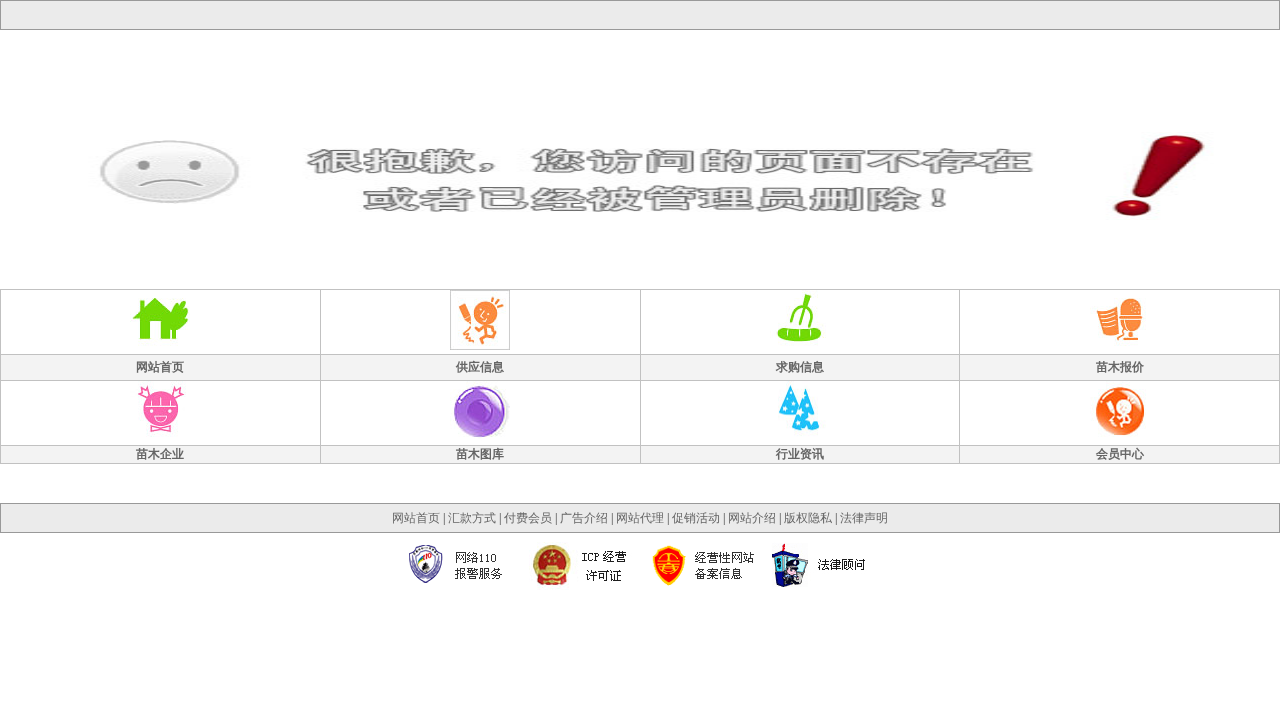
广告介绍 (584, 518)
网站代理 (640, 518)
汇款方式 (472, 518)
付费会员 (528, 518)
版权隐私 (808, 518)
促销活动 (696, 518)
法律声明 (864, 518)
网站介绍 (752, 518)
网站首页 (416, 518)
